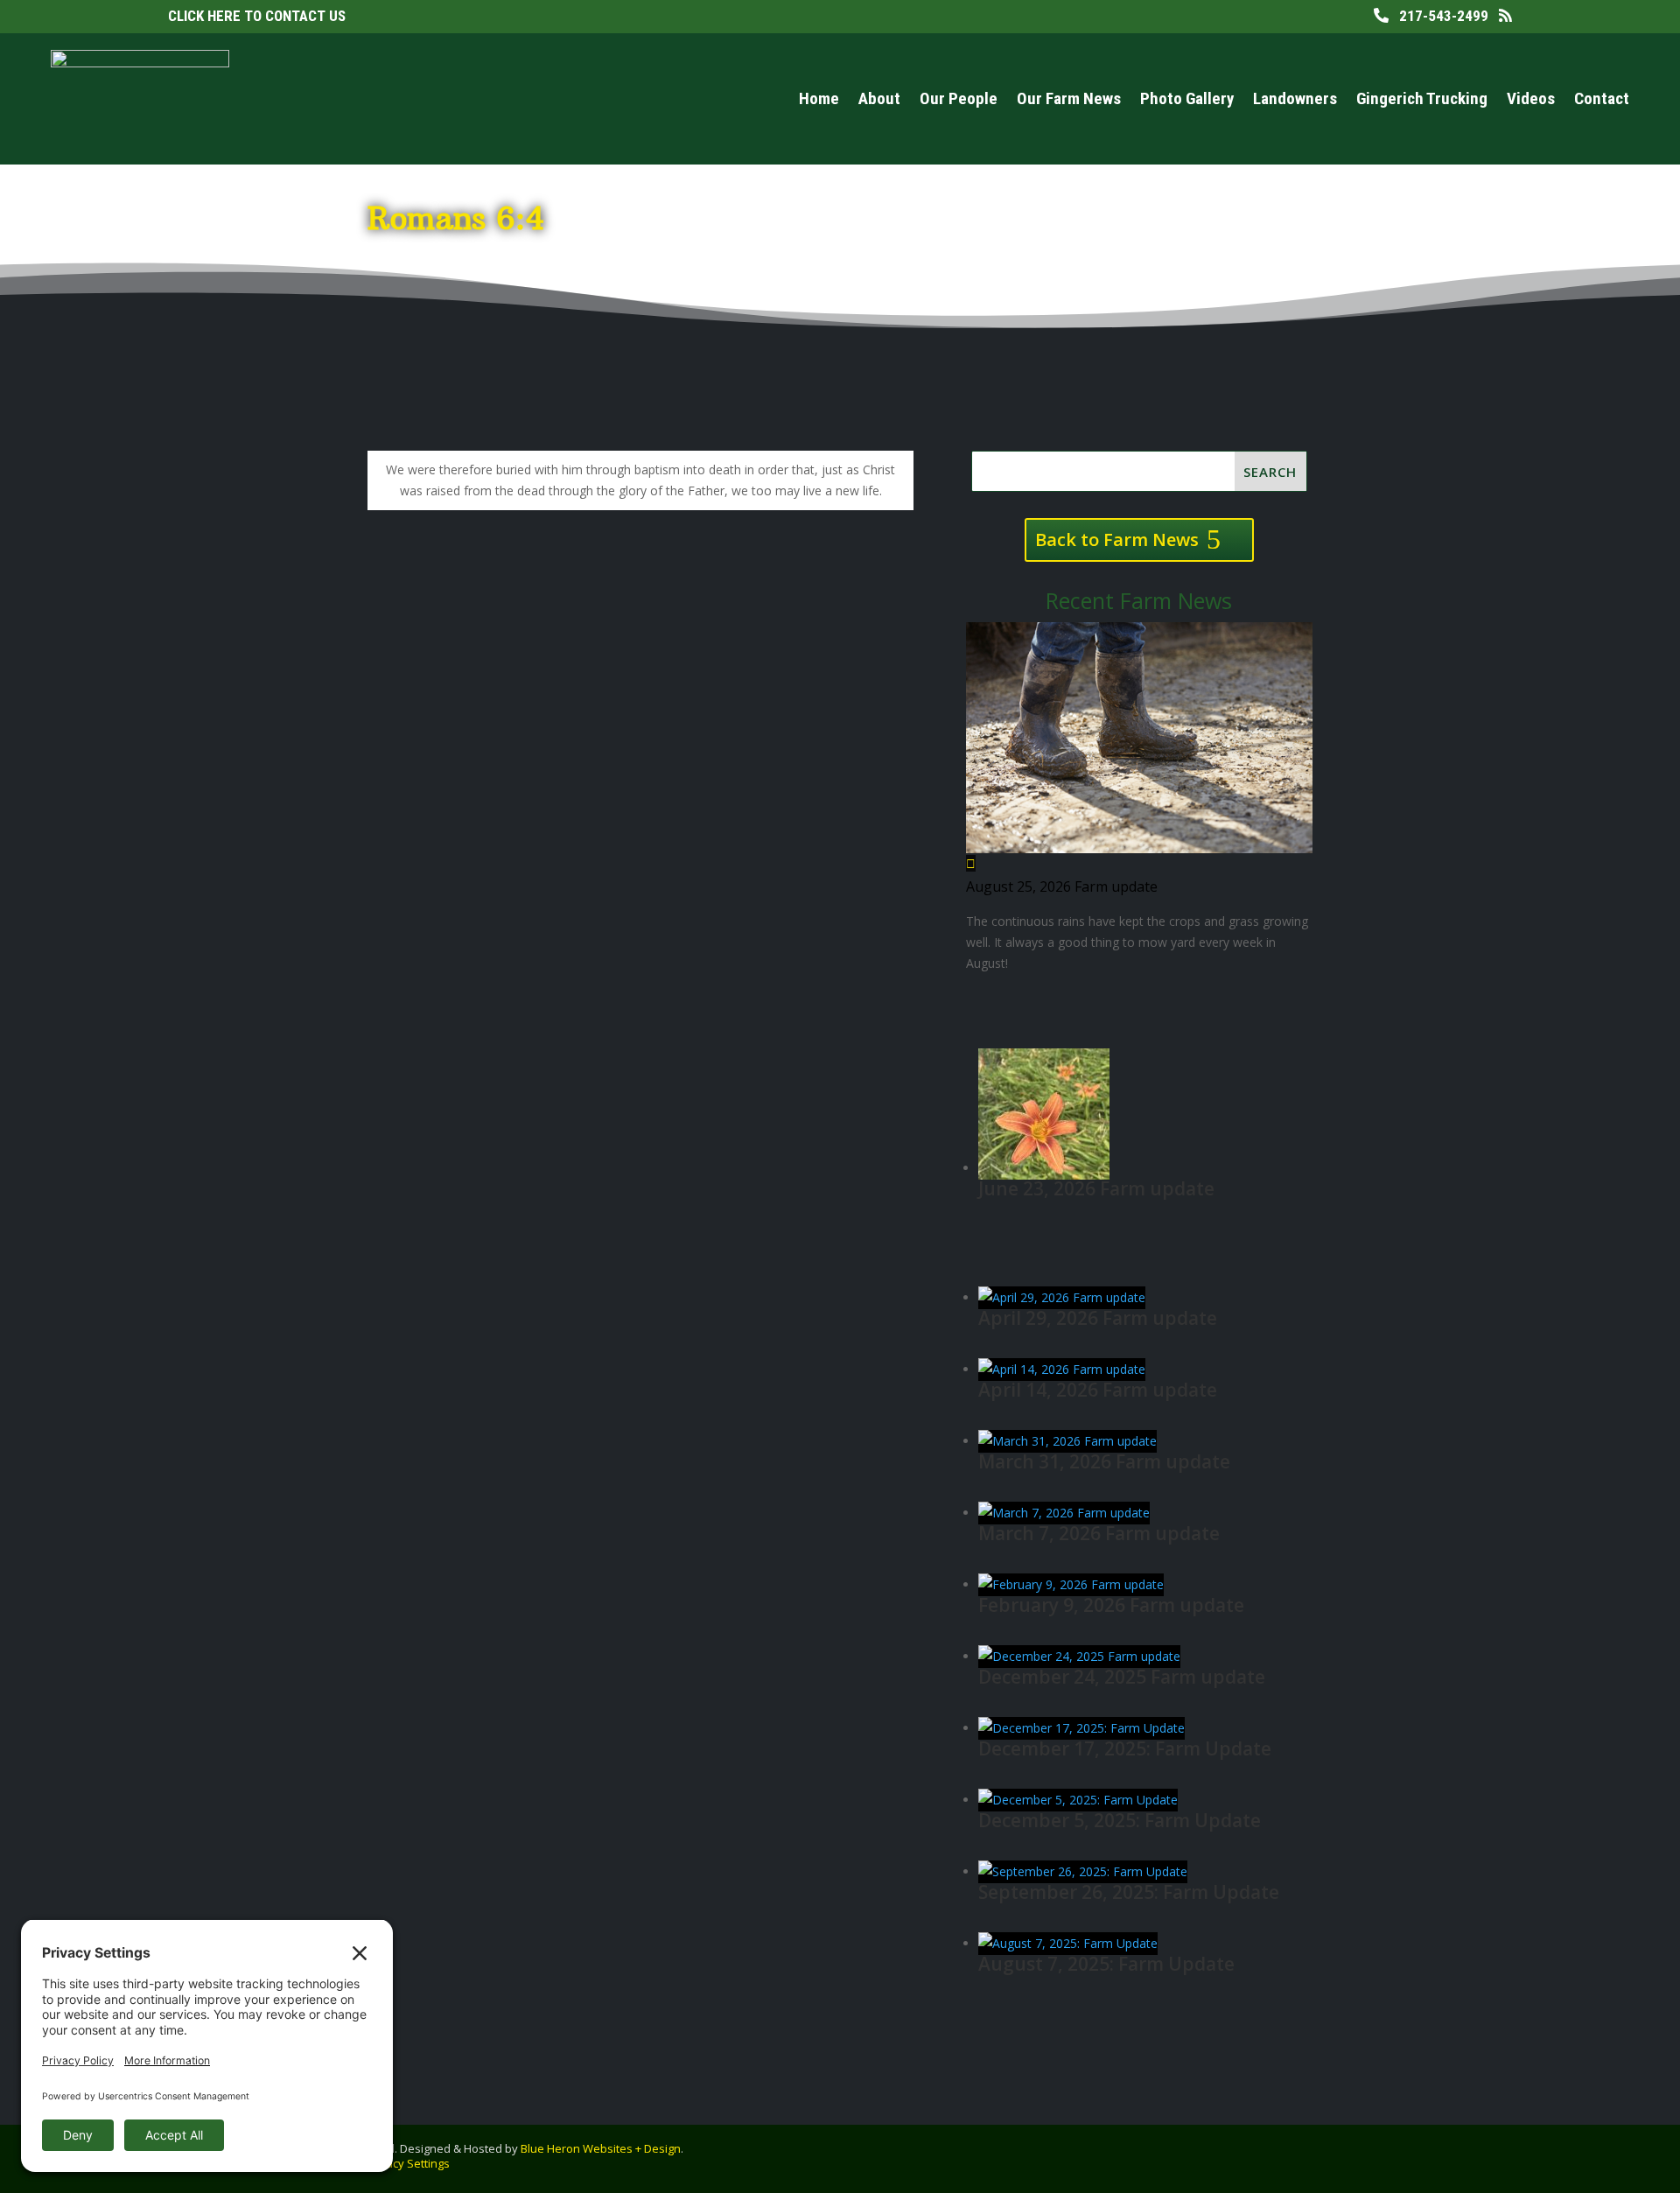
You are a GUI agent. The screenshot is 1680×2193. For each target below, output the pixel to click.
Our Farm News (1069, 98)
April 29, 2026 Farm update (1098, 1318)
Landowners (1295, 98)
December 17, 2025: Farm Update (1125, 1748)
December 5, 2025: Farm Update (1120, 1820)
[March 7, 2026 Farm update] (1064, 1513)
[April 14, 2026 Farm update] (1062, 1369)
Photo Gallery (1187, 98)
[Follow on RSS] (1582, 2155)
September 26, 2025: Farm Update (1129, 1892)
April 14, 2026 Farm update (1098, 1390)
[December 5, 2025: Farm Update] (1078, 1800)
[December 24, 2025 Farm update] (1079, 1656)
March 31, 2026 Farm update (1104, 1461)
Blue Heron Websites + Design (601, 2148)
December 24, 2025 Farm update (1122, 1677)
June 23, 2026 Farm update (1096, 1188)
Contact (1602, 98)
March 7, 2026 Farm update (1099, 1533)
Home (819, 98)
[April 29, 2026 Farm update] (1062, 1297)
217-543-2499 (1438, 16)
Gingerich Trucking (1422, 98)
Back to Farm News (1117, 539)
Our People (959, 98)
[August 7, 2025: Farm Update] (1068, 1943)
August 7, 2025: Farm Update (1106, 1964)
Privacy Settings (408, 2163)
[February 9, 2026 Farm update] (1071, 1584)
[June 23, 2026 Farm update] (1044, 1168)
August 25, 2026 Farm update (1062, 886)
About (879, 98)
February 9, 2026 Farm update (1111, 1605)
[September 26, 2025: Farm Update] (1083, 1871)
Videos (1531, 98)
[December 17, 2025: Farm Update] (1081, 1728)
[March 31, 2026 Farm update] (1067, 1441)
